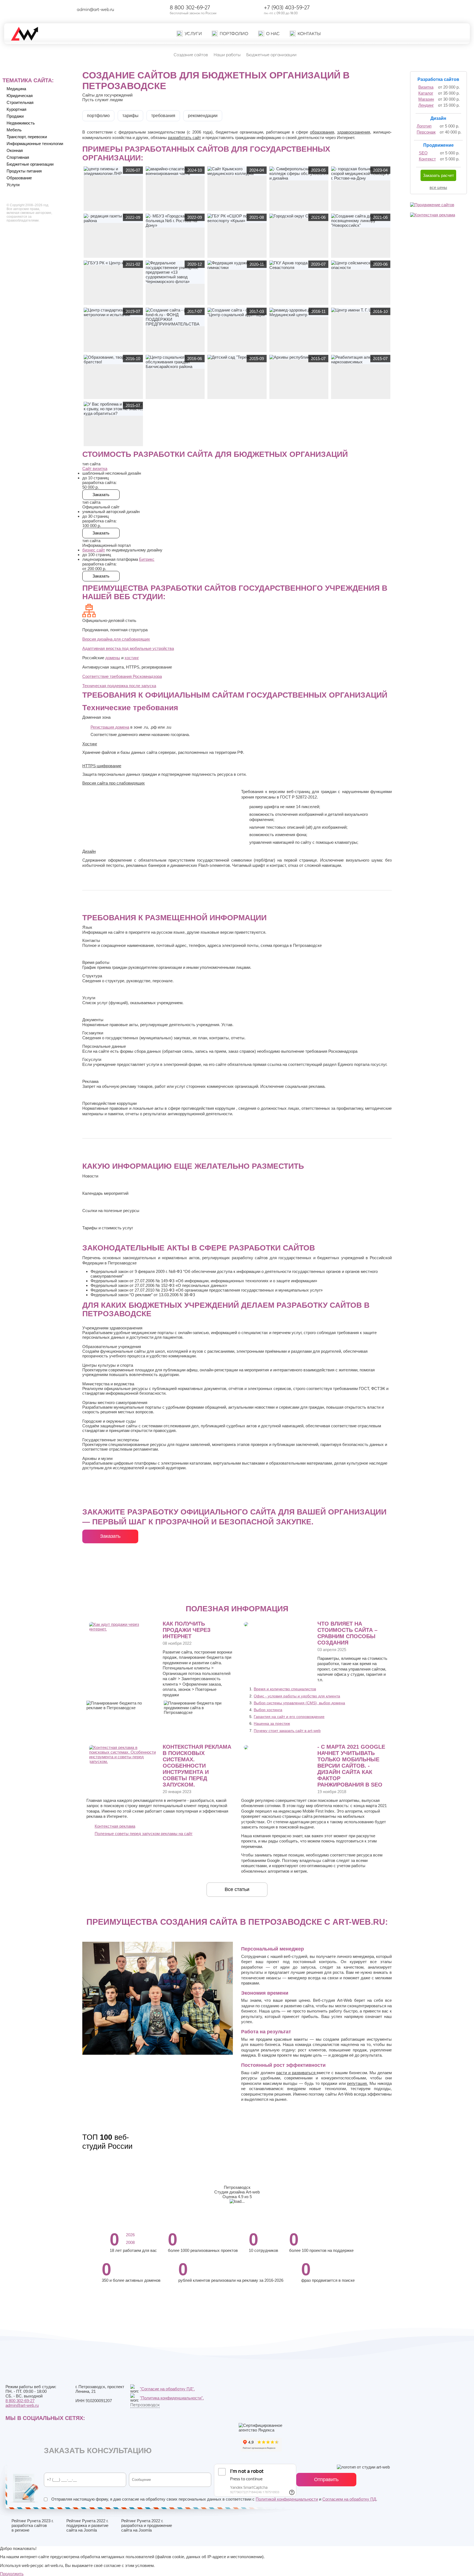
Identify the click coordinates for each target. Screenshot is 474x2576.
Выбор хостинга (268, 1710)
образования (322, 132)
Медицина (16, 89)
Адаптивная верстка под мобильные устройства (128, 648)
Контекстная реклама (115, 1826)
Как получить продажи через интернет (187, 1630)
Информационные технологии (35, 144)
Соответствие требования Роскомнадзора (122, 676)
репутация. (357, 2083)
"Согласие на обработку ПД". (167, 2389)
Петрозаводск (145, 2405)
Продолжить (12, 2574)
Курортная (16, 109)
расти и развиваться (297, 2073)
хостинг (132, 658)
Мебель (14, 130)
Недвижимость (21, 123)
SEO (423, 153)
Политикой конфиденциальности (287, 2499)
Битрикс (147, 559)
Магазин (426, 99)
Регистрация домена (110, 727)
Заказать (110, 1536)
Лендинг (426, 105)
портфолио (98, 116)
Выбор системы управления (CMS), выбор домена (299, 1703)
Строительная (20, 102)
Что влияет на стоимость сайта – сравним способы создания (347, 1633)
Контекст (427, 159)
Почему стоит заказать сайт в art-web (287, 1731)
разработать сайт (184, 138)
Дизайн (89, 851)
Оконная (15, 150)
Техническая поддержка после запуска (119, 686)
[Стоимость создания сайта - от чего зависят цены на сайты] (246, 1625)
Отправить (326, 2479)
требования (163, 116)
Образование (19, 178)
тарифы (130, 116)
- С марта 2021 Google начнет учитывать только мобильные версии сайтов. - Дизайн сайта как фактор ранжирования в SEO (351, 1766)
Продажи (15, 116)
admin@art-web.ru (95, 9)
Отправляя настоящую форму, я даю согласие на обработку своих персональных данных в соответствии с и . (214, 2499)
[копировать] (119, 9)
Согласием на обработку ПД (349, 2499)
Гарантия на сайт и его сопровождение (289, 1717)
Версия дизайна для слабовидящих (116, 639)
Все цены (438, 187)
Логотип (424, 126)
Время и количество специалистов (285, 1689)
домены (113, 658)
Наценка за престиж (272, 1723)
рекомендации (203, 116)
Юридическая (20, 96)
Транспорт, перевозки (27, 137)
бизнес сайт (94, 550)
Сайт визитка (95, 469)
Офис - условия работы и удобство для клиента (297, 1696)
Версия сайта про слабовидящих (114, 783)
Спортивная (18, 157)
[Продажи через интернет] (123, 1629)
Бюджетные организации (30, 164)
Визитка (426, 87)
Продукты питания (24, 171)
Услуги (13, 185)
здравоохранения (354, 132)
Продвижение (438, 145)
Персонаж (426, 132)
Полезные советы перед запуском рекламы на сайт (144, 1834)
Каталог (426, 93)
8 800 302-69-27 (190, 7)
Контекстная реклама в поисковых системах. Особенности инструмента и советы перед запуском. (197, 1766)
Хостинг (90, 744)
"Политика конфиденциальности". (172, 2398)
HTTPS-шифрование (102, 766)
